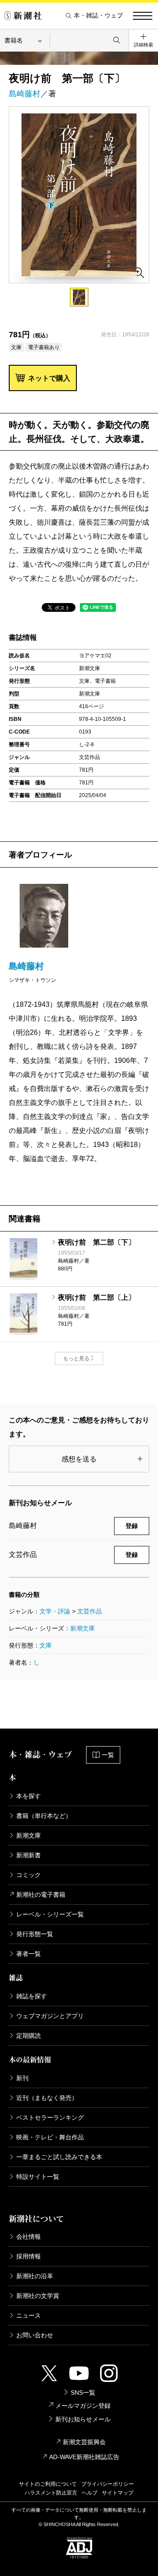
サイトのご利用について (48, 2484)
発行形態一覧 (35, 1934)
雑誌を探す (32, 1996)
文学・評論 (55, 1611)
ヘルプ (90, 2493)
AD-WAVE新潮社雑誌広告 (84, 2457)
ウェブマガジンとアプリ (50, 2016)
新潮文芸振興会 (84, 2442)
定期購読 (29, 2036)
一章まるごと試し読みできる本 (59, 2157)
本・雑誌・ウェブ (98, 16)
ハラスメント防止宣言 (51, 2493)
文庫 (46, 1645)
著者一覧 (29, 1954)
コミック (29, 1875)
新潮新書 (29, 1855)
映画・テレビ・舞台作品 (50, 2137)
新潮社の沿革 (35, 2276)
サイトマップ (118, 2493)
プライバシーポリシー (108, 2484)
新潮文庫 (83, 1628)
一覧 (108, 1755)
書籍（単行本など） (44, 1816)
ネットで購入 (49, 378)
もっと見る (76, 1359)
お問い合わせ (35, 2335)
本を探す (29, 1796)
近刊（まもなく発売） (47, 2098)
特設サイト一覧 (38, 2177)
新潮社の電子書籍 (41, 1895)
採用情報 (29, 2256)
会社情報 (29, 2237)
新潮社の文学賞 (38, 2296)
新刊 (22, 2078)
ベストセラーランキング (50, 2117)
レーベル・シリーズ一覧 (50, 1914)
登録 (132, 1526)
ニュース (29, 2315)
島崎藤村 (25, 94)
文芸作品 (90, 1611)
